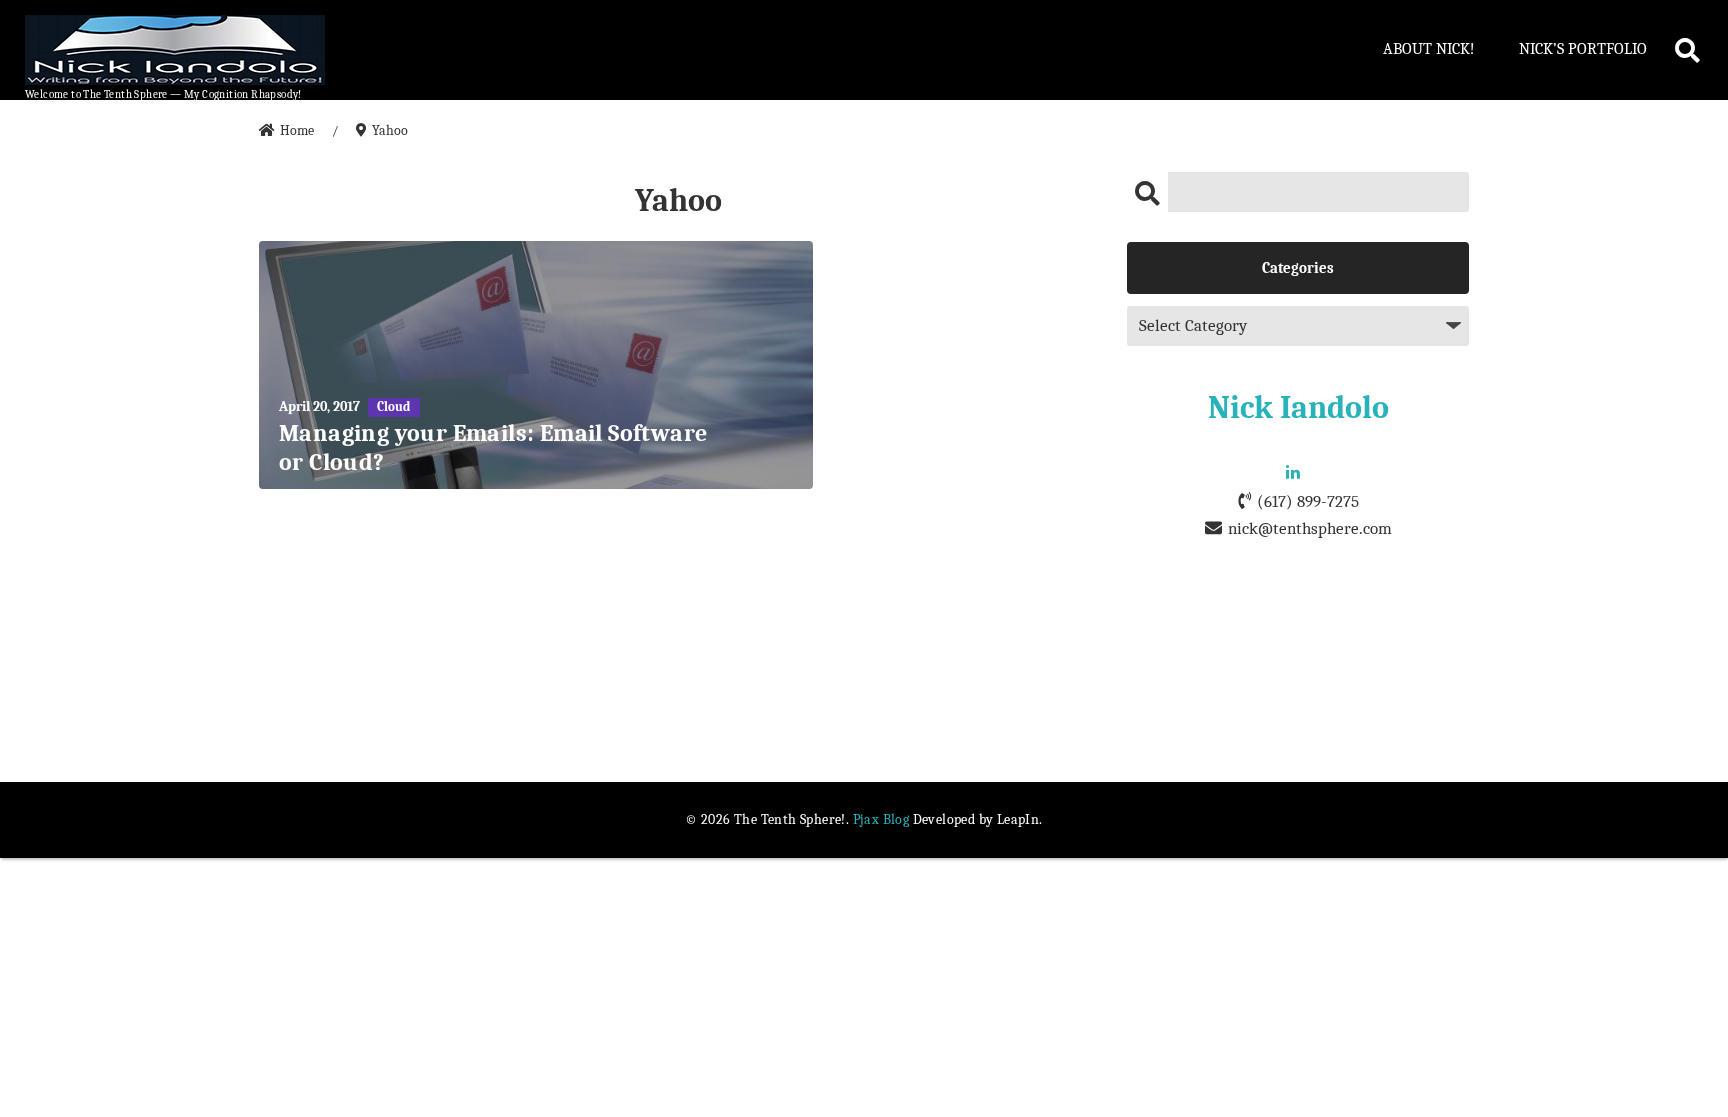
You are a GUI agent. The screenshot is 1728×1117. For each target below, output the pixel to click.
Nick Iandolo (1298, 407)
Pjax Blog (881, 819)
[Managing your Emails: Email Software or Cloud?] (536, 365)
